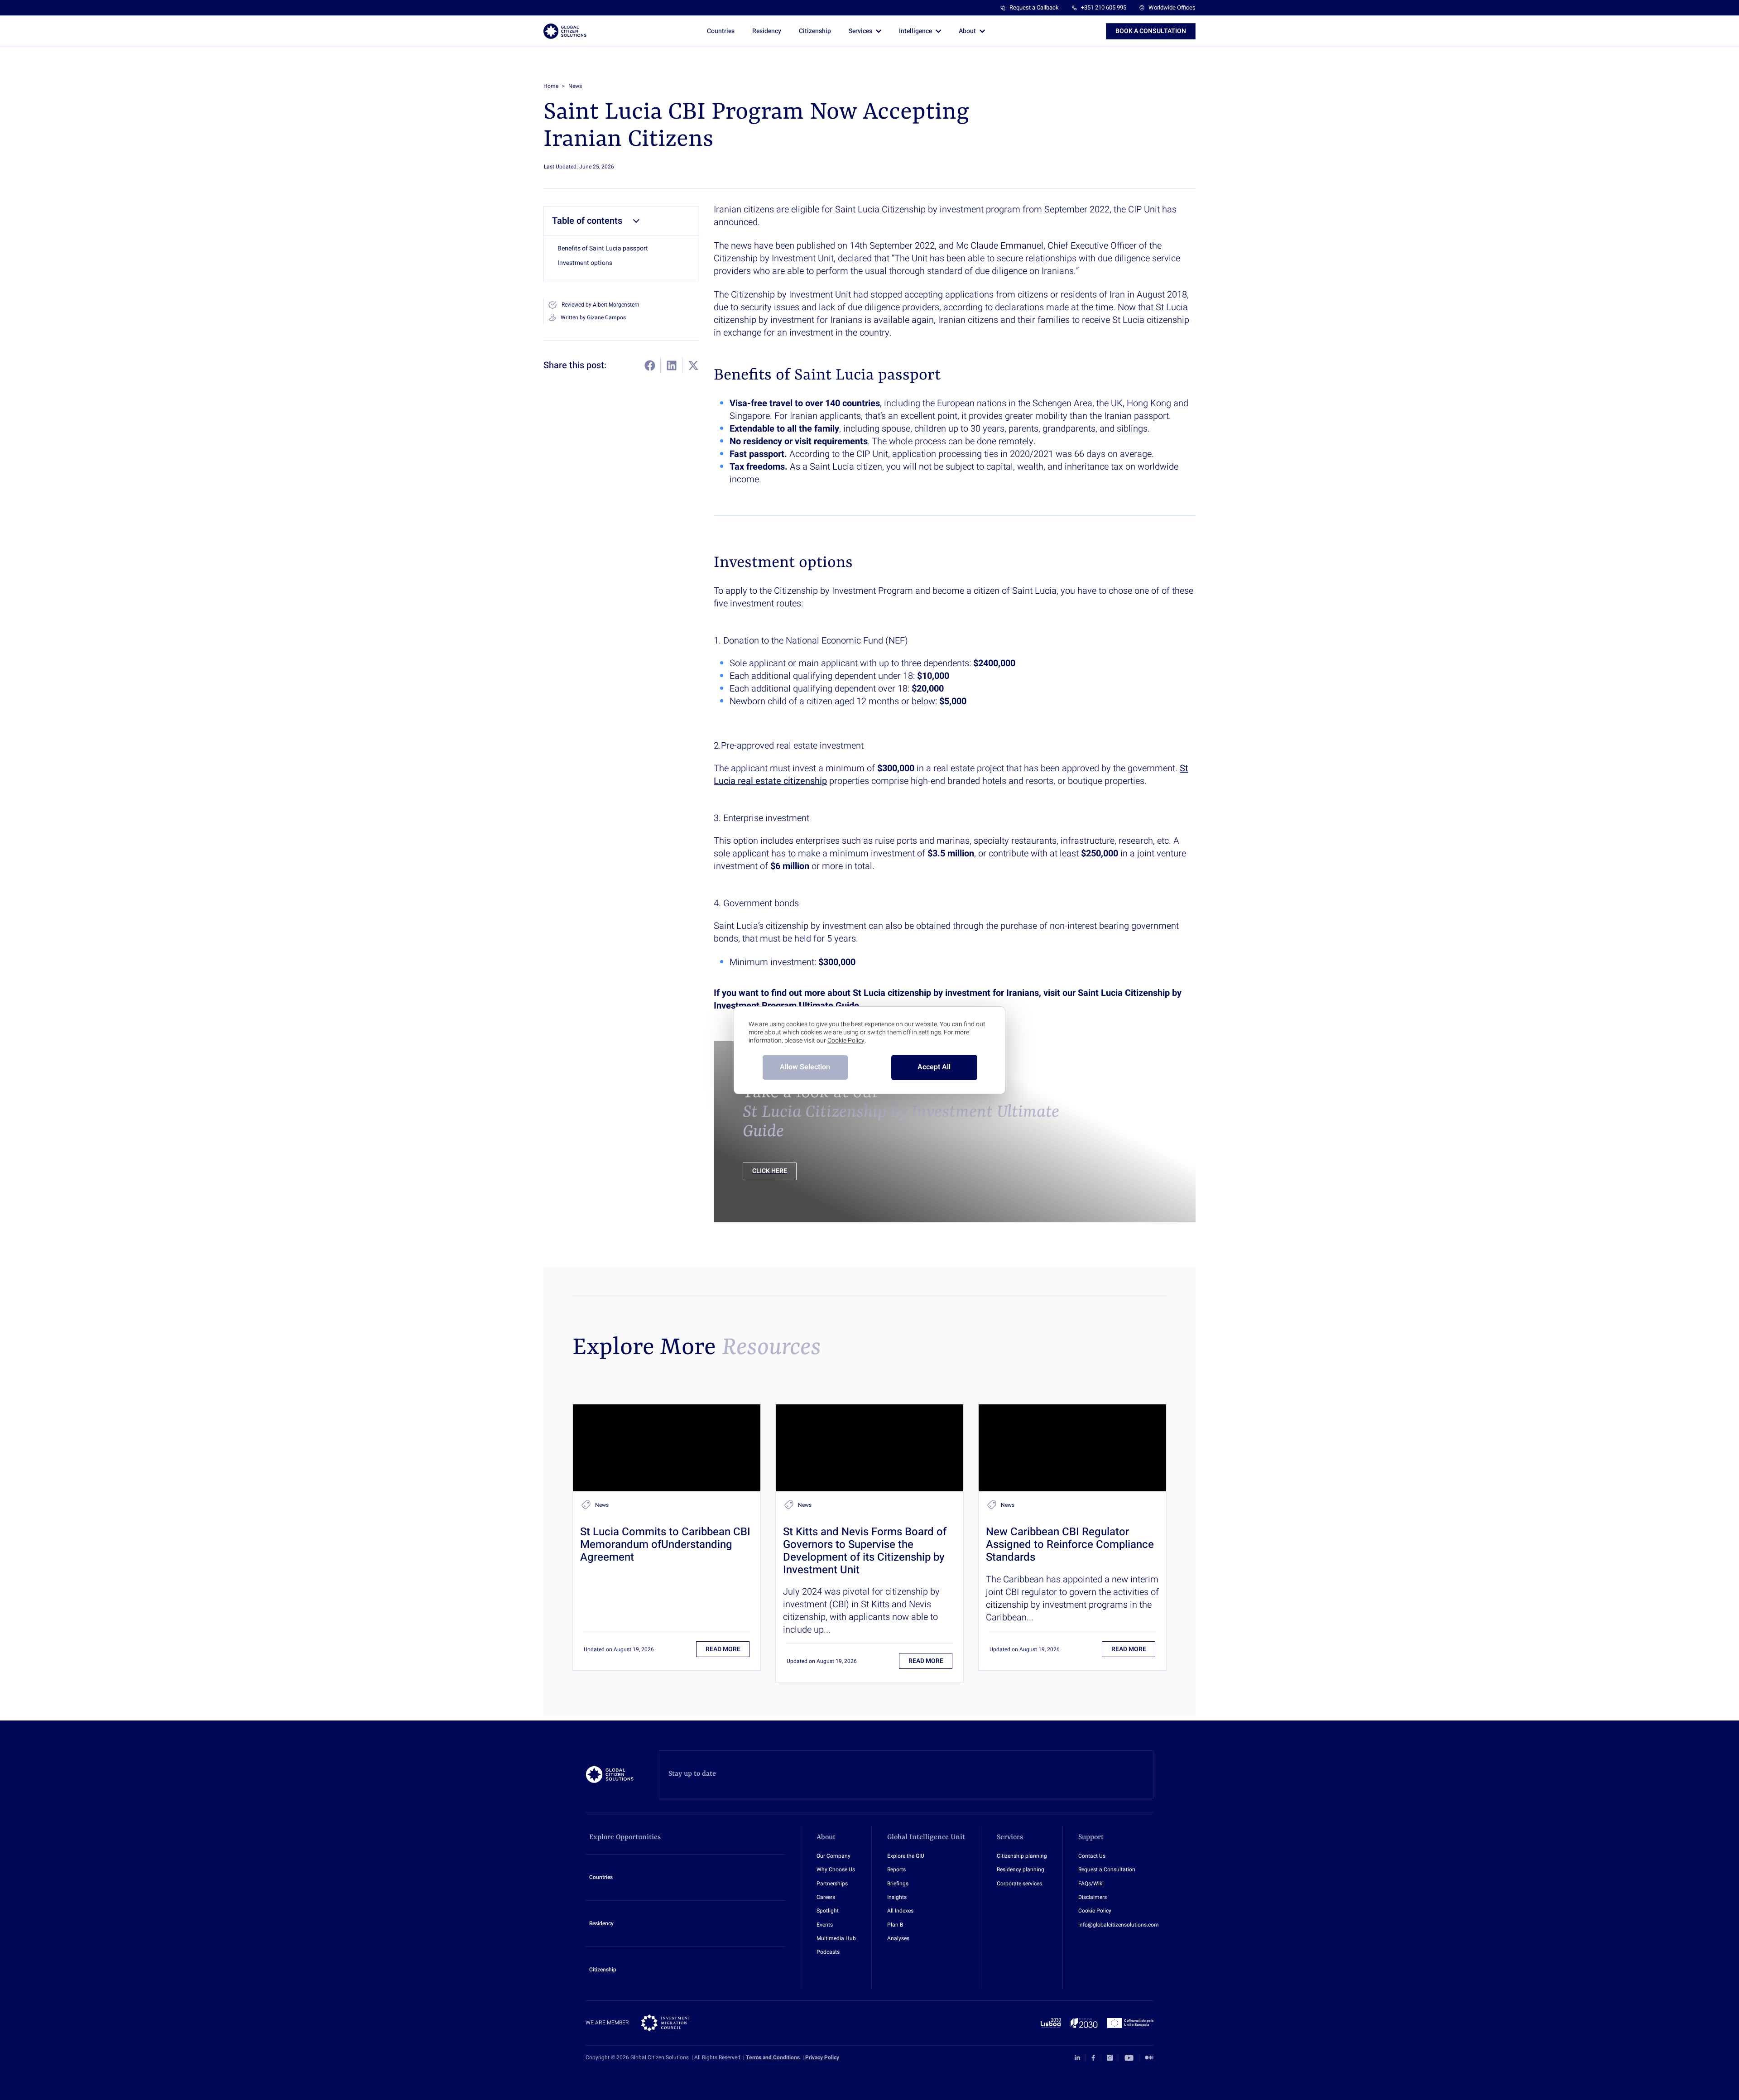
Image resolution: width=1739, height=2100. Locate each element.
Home (551, 86)
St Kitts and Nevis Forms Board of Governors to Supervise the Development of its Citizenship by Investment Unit (865, 1551)
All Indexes (900, 1911)
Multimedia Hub (836, 1939)
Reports (896, 1870)
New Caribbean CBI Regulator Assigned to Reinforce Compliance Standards (1070, 1545)
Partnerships (832, 1884)
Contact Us (1092, 1856)
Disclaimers (1093, 1897)
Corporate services (1019, 1884)
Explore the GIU (906, 1856)
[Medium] (1149, 2058)
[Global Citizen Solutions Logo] (565, 31)
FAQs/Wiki (1091, 1884)
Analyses (898, 1939)
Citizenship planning (1022, 1856)
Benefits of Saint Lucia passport (603, 249)
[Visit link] (667, 1448)
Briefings (898, 1884)
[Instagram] (1110, 2058)
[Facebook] (1093, 2058)
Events (825, 1925)
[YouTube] (1129, 2058)
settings (930, 1033)
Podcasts (828, 1952)
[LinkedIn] (1077, 2058)
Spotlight (828, 1911)
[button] (1151, 31)
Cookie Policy (1095, 1911)
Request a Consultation (1107, 1870)
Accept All (934, 1067)
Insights (897, 1897)
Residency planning (1021, 1870)
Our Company (833, 1856)
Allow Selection (805, 1067)
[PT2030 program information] (1097, 2023)
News (575, 86)
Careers (826, 1897)
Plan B (895, 1925)
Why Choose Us (836, 1870)
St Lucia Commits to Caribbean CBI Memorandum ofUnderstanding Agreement (665, 1545)
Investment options (585, 263)
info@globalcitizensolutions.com (1119, 1925)
